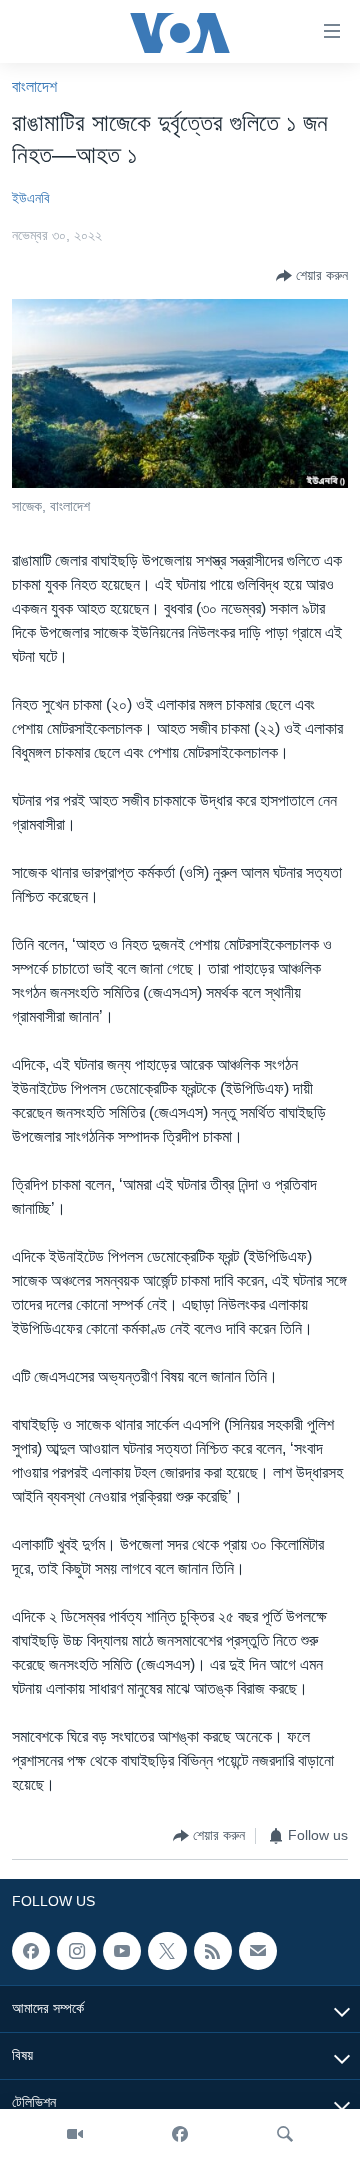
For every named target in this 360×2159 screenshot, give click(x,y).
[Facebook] (180, 2134)
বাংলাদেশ (34, 86)
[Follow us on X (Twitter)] (167, 1951)
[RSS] (213, 1951)
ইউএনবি (31, 198)
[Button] (312, 276)
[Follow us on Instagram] (76, 1951)
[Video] (75, 2134)
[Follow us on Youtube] (122, 1951)
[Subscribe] (258, 1951)
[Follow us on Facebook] (31, 1951)
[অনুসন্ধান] (285, 2134)
